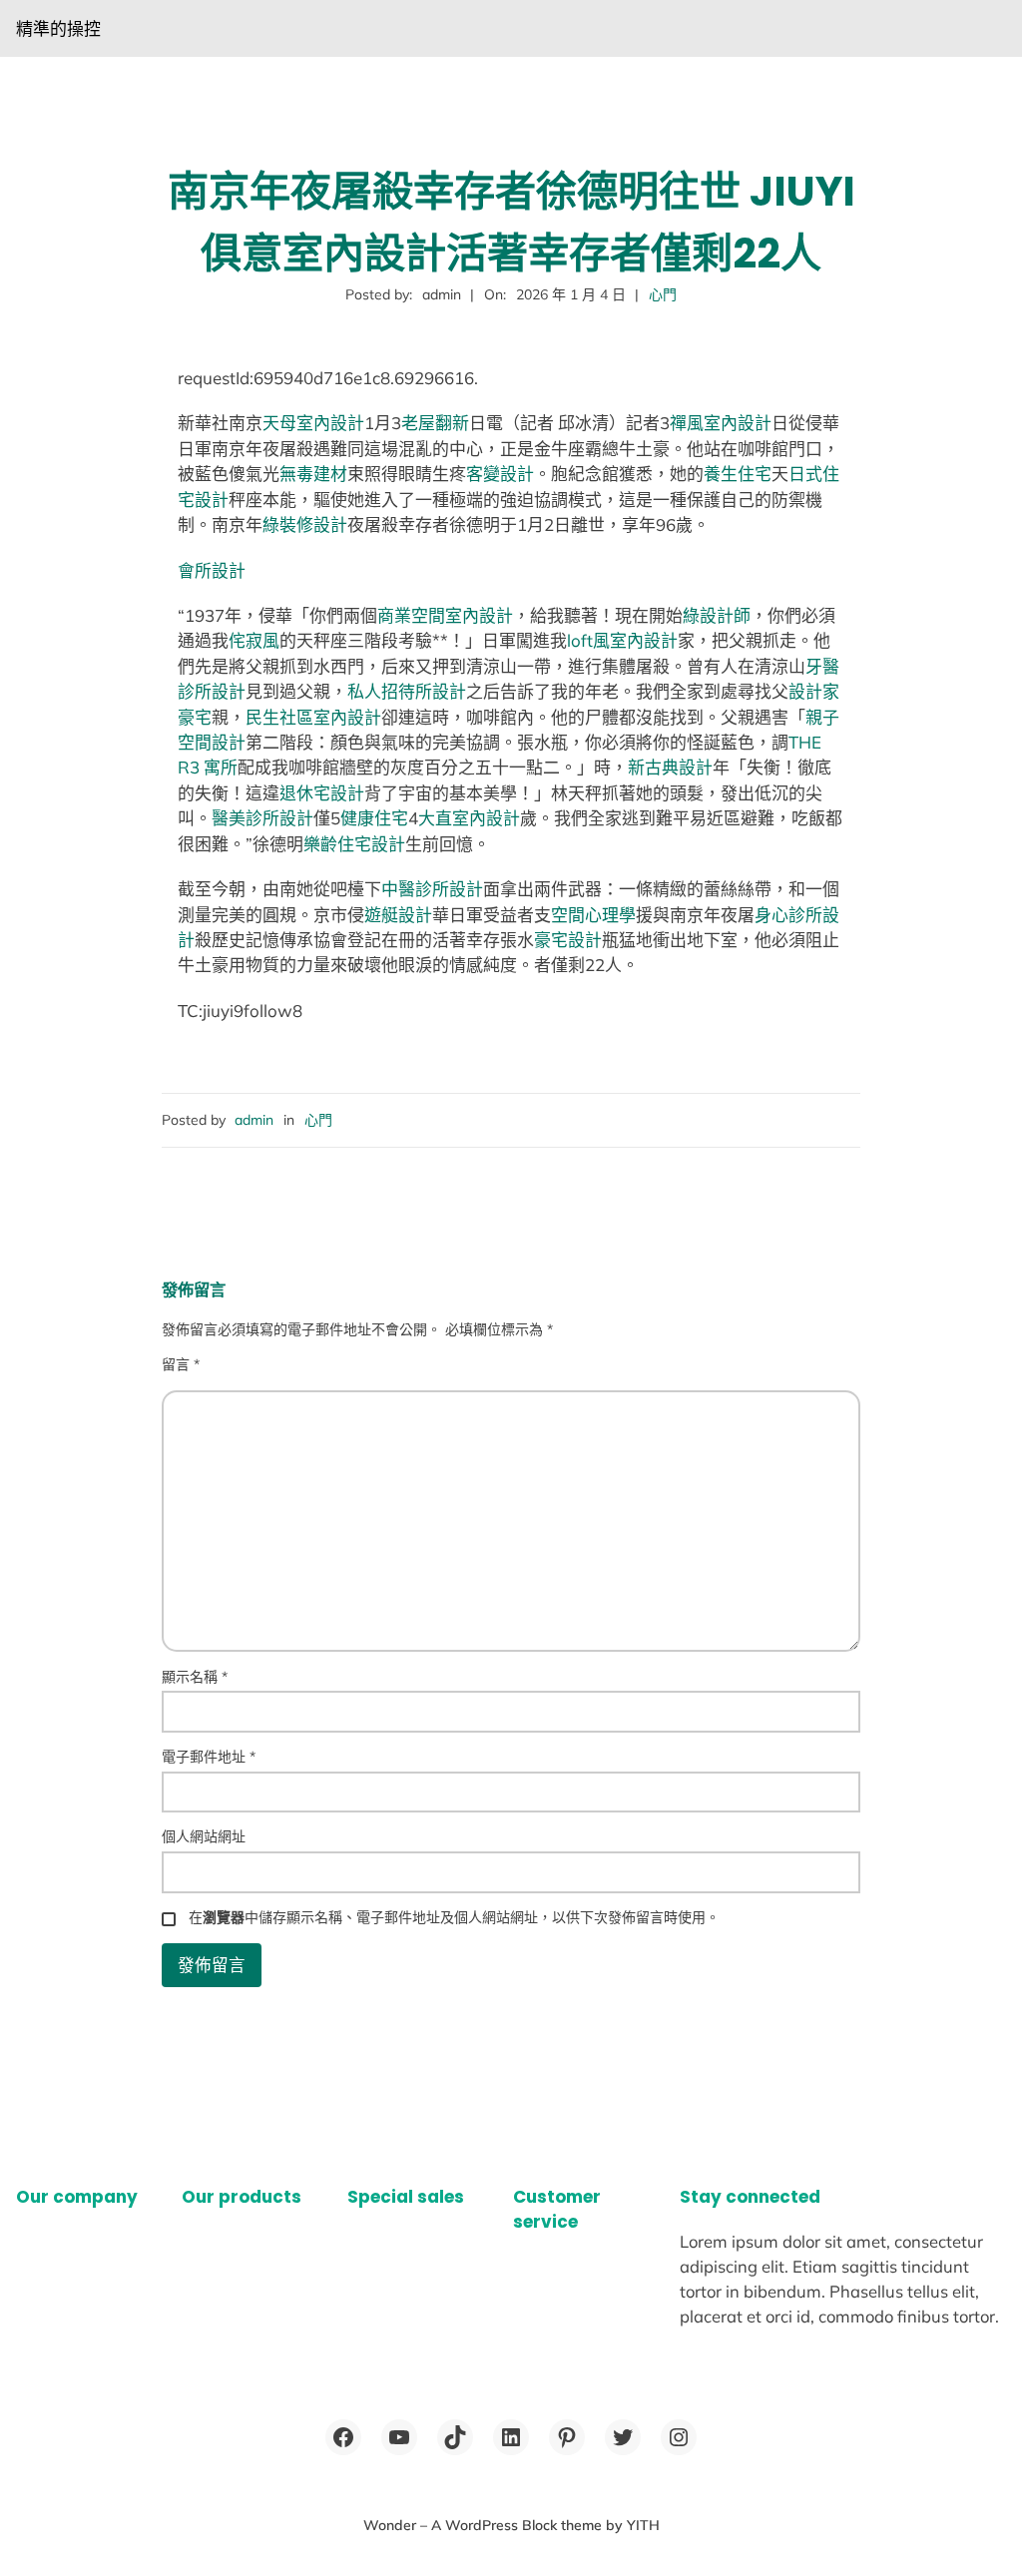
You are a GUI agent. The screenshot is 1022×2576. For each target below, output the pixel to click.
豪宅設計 (568, 940)
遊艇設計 (398, 915)
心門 (663, 294)
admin (254, 1120)
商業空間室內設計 (445, 615)
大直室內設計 (469, 818)
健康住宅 (374, 818)
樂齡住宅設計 (354, 844)
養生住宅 (738, 474)
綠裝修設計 (305, 524)
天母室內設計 (313, 423)
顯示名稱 (195, 1677)
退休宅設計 (322, 793)
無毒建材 (313, 474)
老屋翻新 (435, 423)
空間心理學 (593, 915)
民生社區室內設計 (313, 717)
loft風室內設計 (622, 640)
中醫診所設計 (432, 889)
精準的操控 (58, 28)
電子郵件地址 (209, 1757)
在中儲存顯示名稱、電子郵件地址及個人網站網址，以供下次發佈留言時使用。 (454, 1917)
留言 (181, 1364)
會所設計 (212, 570)
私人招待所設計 (407, 691)
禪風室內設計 (721, 423)
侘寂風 (254, 640)
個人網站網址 (204, 1836)
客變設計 (500, 474)
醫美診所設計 (262, 818)
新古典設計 (670, 767)
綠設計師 (717, 615)
